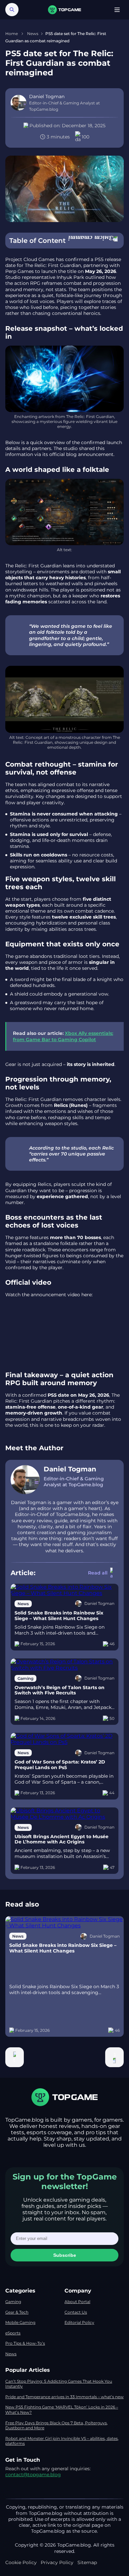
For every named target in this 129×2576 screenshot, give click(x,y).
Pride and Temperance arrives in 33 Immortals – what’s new (64, 2397)
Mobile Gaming (20, 2322)
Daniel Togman (70, 1469)
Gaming (13, 2302)
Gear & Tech (17, 2312)
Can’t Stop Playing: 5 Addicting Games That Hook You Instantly (59, 2384)
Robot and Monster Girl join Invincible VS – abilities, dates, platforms (62, 2441)
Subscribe (65, 2255)
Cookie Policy (21, 2562)
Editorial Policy (79, 2322)
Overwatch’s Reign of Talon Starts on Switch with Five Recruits (60, 1690)
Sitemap (87, 2562)
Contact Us (76, 2312)
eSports (13, 2333)
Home (12, 34)
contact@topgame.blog (33, 2475)
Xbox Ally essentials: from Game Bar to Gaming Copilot (63, 1036)
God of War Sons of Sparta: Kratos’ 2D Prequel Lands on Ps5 (60, 1765)
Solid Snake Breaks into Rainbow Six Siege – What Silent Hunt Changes (59, 1616)
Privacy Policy (57, 2562)
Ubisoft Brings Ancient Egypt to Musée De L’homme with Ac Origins (62, 1839)
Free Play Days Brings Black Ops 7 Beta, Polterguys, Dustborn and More (57, 2425)
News (33, 34)
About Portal (77, 2302)
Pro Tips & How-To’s (25, 2343)
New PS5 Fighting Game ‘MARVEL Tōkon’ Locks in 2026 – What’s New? (62, 2410)
